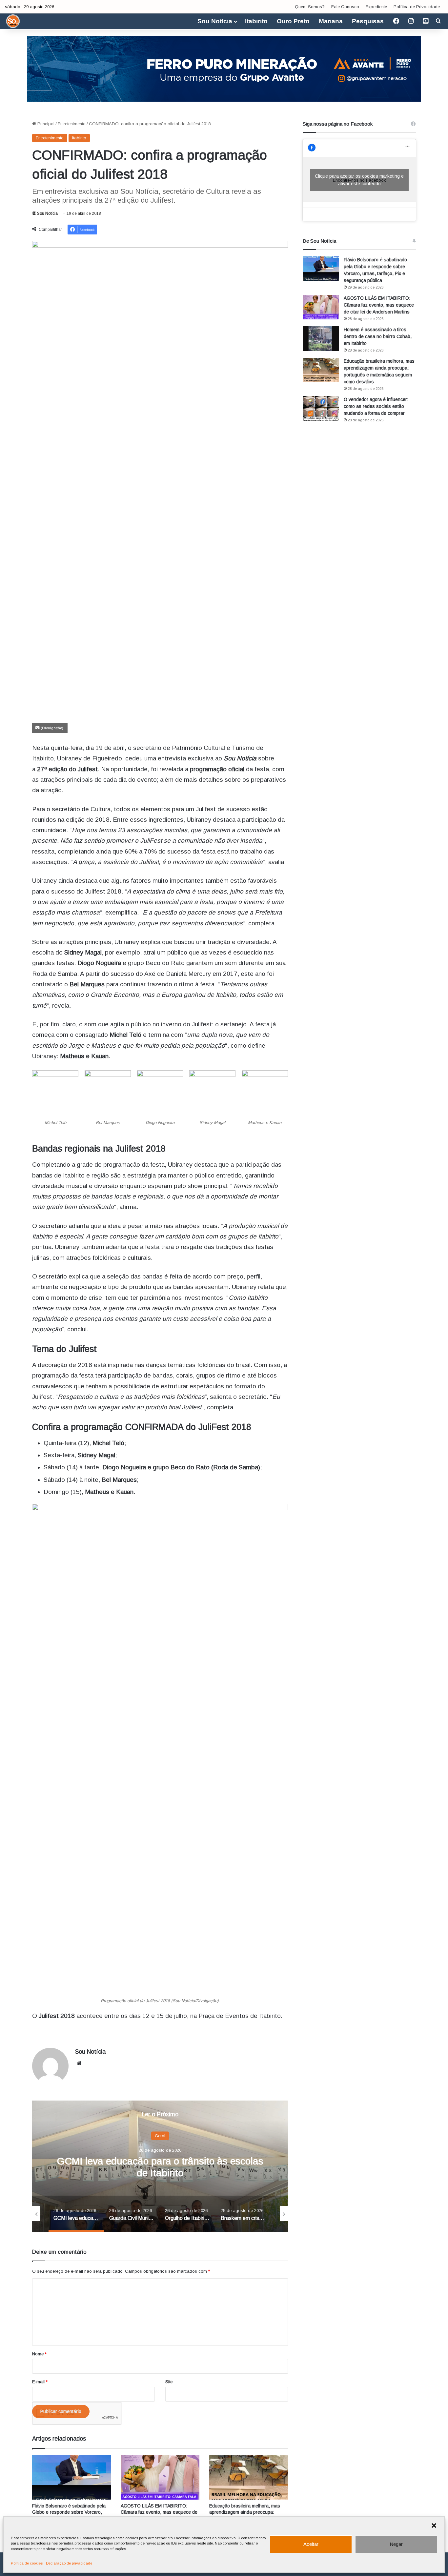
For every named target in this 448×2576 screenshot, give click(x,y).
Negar (396, 2544)
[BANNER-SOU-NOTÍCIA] (224, 68)
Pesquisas (368, 21)
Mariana (331, 21)
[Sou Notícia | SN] (13, 21)
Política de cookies (27, 2563)
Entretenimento (72, 124)
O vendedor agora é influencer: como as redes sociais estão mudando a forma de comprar (376, 406)
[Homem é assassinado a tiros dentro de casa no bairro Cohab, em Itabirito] (321, 339)
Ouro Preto (293, 21)
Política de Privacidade (417, 7)
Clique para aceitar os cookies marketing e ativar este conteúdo (359, 180)
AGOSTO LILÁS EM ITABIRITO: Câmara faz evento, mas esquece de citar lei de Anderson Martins (159, 2512)
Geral (160, 2135)
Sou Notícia (215, 21)
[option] (160, 2166)
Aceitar (311, 2544)
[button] (434, 2526)
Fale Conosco (345, 7)
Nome (39, 2354)
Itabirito (256, 21)
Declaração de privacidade (69, 2563)
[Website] (79, 2063)
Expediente (376, 7)
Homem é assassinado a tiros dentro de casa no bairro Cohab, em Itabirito (378, 336)
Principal (45, 124)
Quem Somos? (310, 7)
